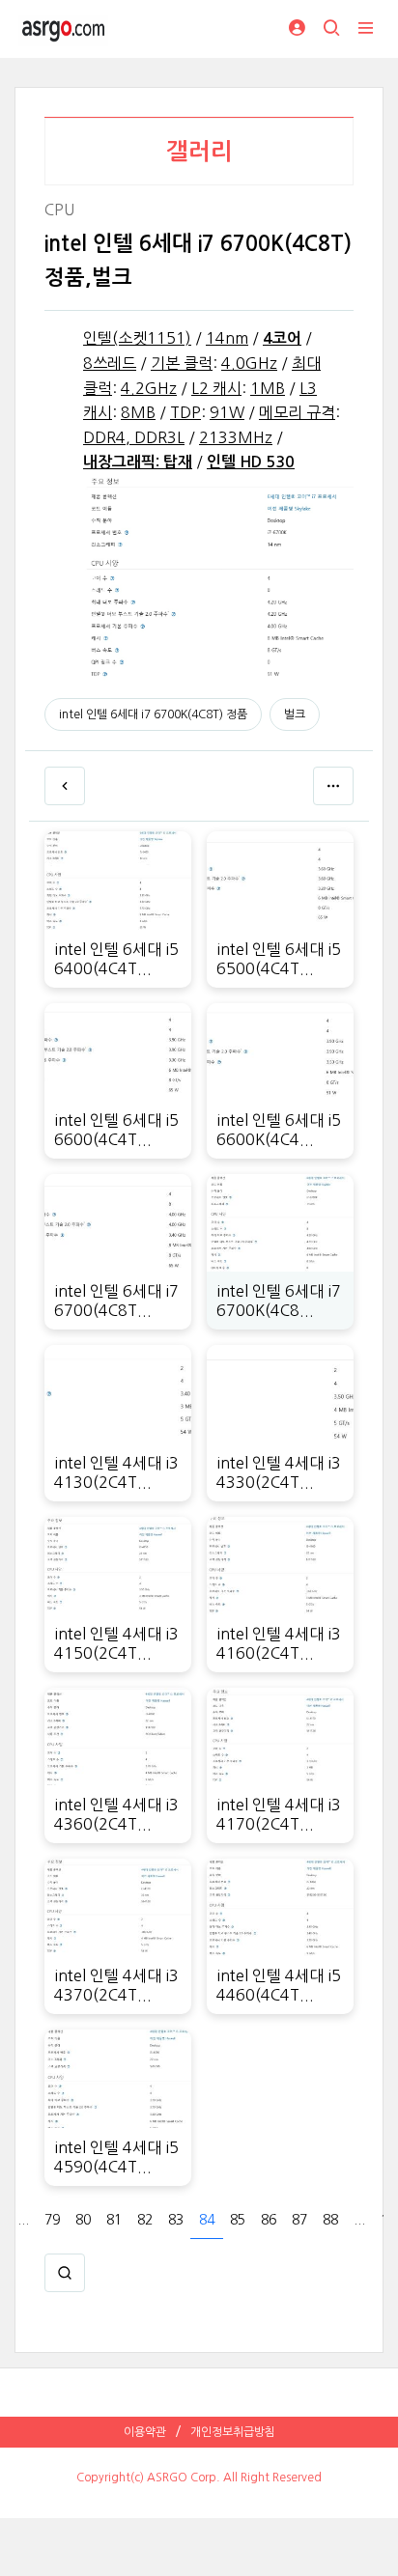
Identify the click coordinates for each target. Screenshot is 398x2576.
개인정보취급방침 (233, 2432)
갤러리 (199, 152)
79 (52, 2220)
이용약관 (145, 2432)
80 (83, 2220)
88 (330, 2220)
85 (238, 2220)
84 (207, 2220)
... (23, 2220)
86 (269, 2220)
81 (114, 2220)
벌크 (295, 714)
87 (299, 2220)
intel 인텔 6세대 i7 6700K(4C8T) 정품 (153, 714)
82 (145, 2220)
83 (176, 2220)
